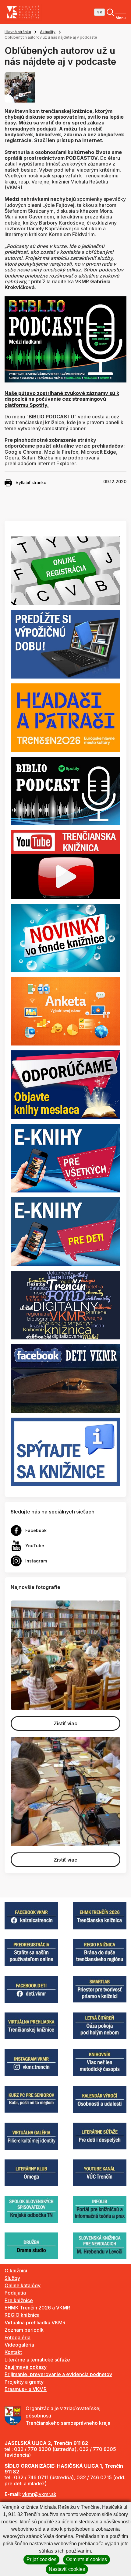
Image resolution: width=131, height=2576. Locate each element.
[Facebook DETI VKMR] (65, 1378)
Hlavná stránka (18, 32)
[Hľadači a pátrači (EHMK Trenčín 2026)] (65, 717)
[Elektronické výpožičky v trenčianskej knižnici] (65, 1158)
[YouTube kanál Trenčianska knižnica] (65, 864)
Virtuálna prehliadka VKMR (35, 2323)
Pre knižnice (19, 2300)
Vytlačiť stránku (31, 482)
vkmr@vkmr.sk (39, 2494)
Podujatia (15, 2293)
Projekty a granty (24, 2382)
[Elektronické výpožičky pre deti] (65, 1231)
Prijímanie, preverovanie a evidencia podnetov (58, 2374)
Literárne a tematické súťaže (37, 2360)
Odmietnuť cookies (87, 2559)
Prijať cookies (41, 2559)
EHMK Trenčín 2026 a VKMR (37, 2308)
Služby (12, 2278)
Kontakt (13, 2352)
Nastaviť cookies (67, 2569)
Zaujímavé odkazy (26, 2367)
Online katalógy (23, 2285)
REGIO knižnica (22, 2315)
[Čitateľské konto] (65, 644)
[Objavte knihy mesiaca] (65, 1084)
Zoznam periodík (24, 2330)
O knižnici (16, 2271)
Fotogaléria (18, 2337)
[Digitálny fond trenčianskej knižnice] (65, 1304)
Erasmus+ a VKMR (26, 2389)
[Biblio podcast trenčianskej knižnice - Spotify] (65, 339)
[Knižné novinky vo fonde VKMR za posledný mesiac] (65, 937)
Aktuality (48, 32)
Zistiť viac (65, 1723)
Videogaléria (19, 2345)
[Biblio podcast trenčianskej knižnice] (65, 791)
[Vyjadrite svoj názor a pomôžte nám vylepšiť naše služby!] (65, 1011)
